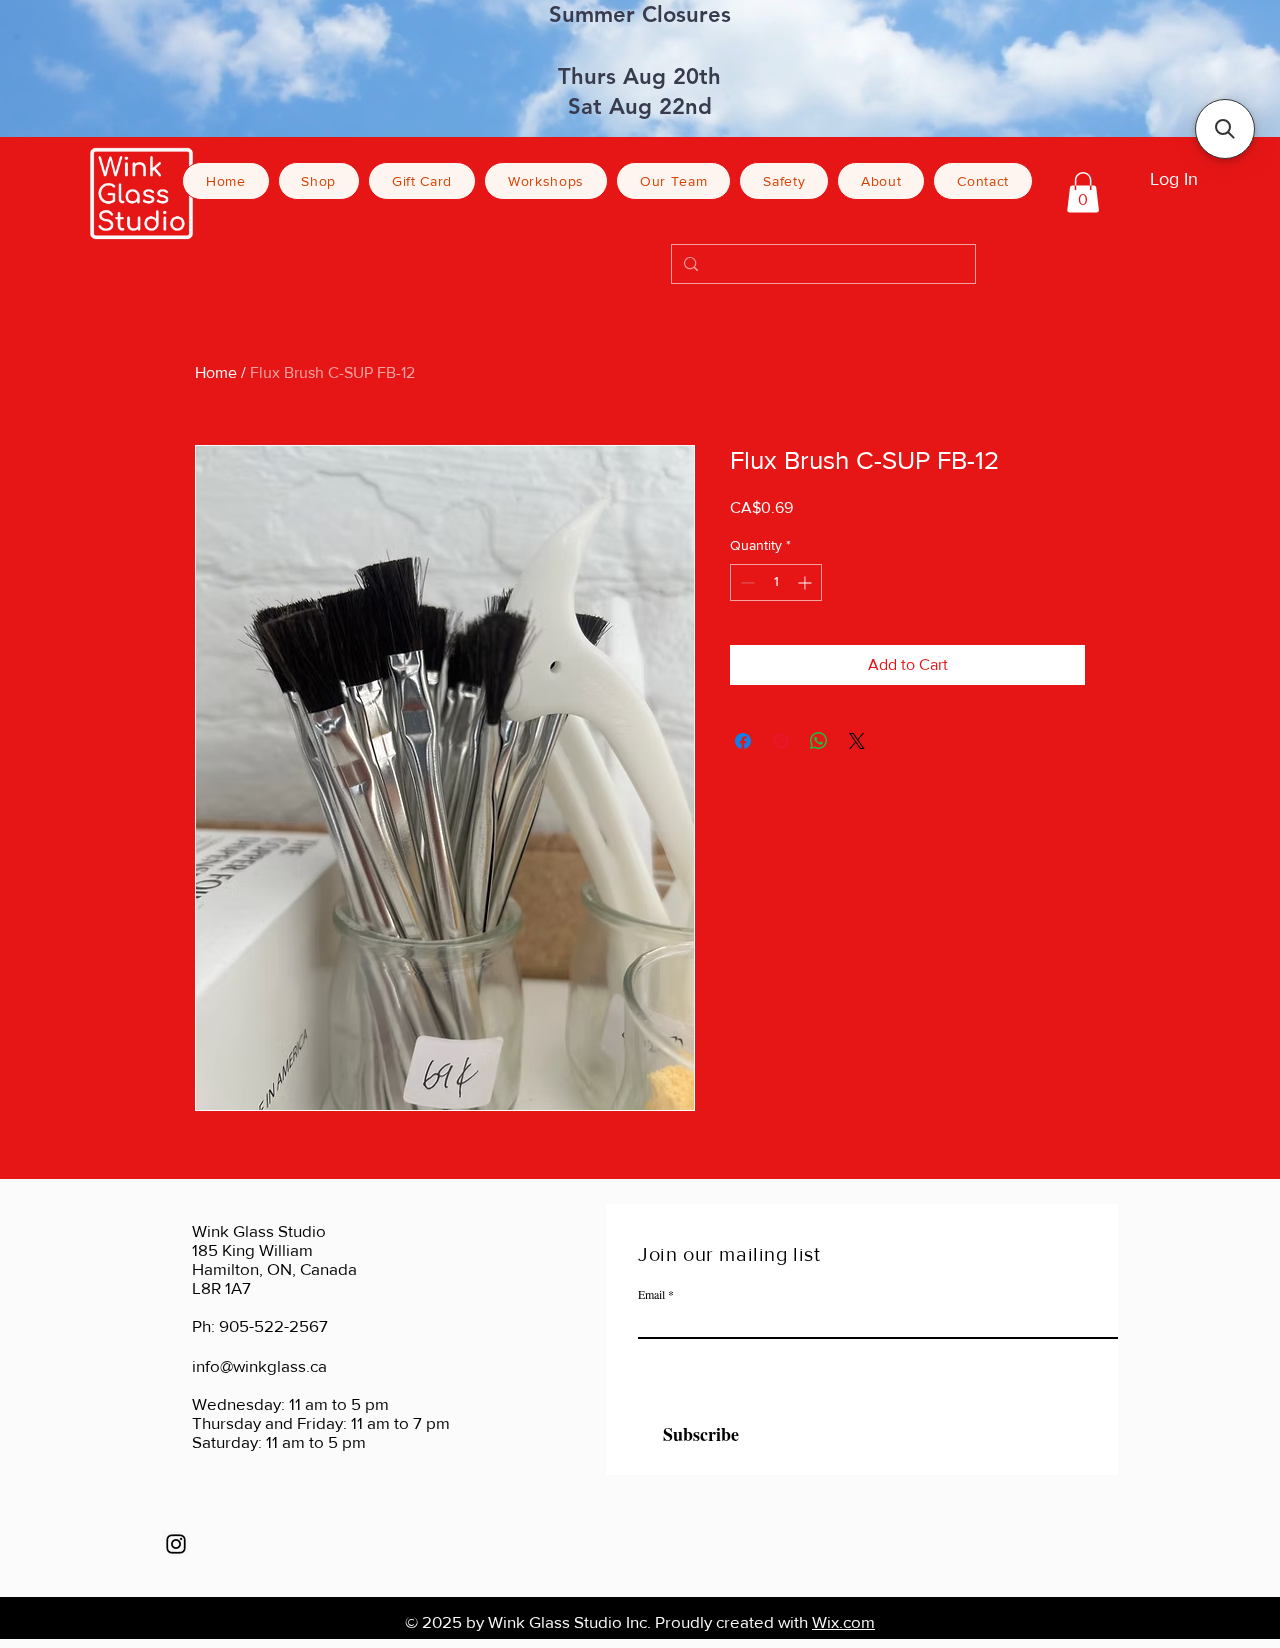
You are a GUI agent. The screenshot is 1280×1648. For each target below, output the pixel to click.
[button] (1083, 192)
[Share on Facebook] (743, 741)
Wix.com (843, 1621)
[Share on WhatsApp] (819, 741)
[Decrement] (745, 582)
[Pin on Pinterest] (781, 741)
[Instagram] (176, 1544)
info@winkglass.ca (259, 1365)
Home (216, 372)
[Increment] (806, 582)
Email (651, 1294)
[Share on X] (857, 741)
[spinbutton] (776, 582)
